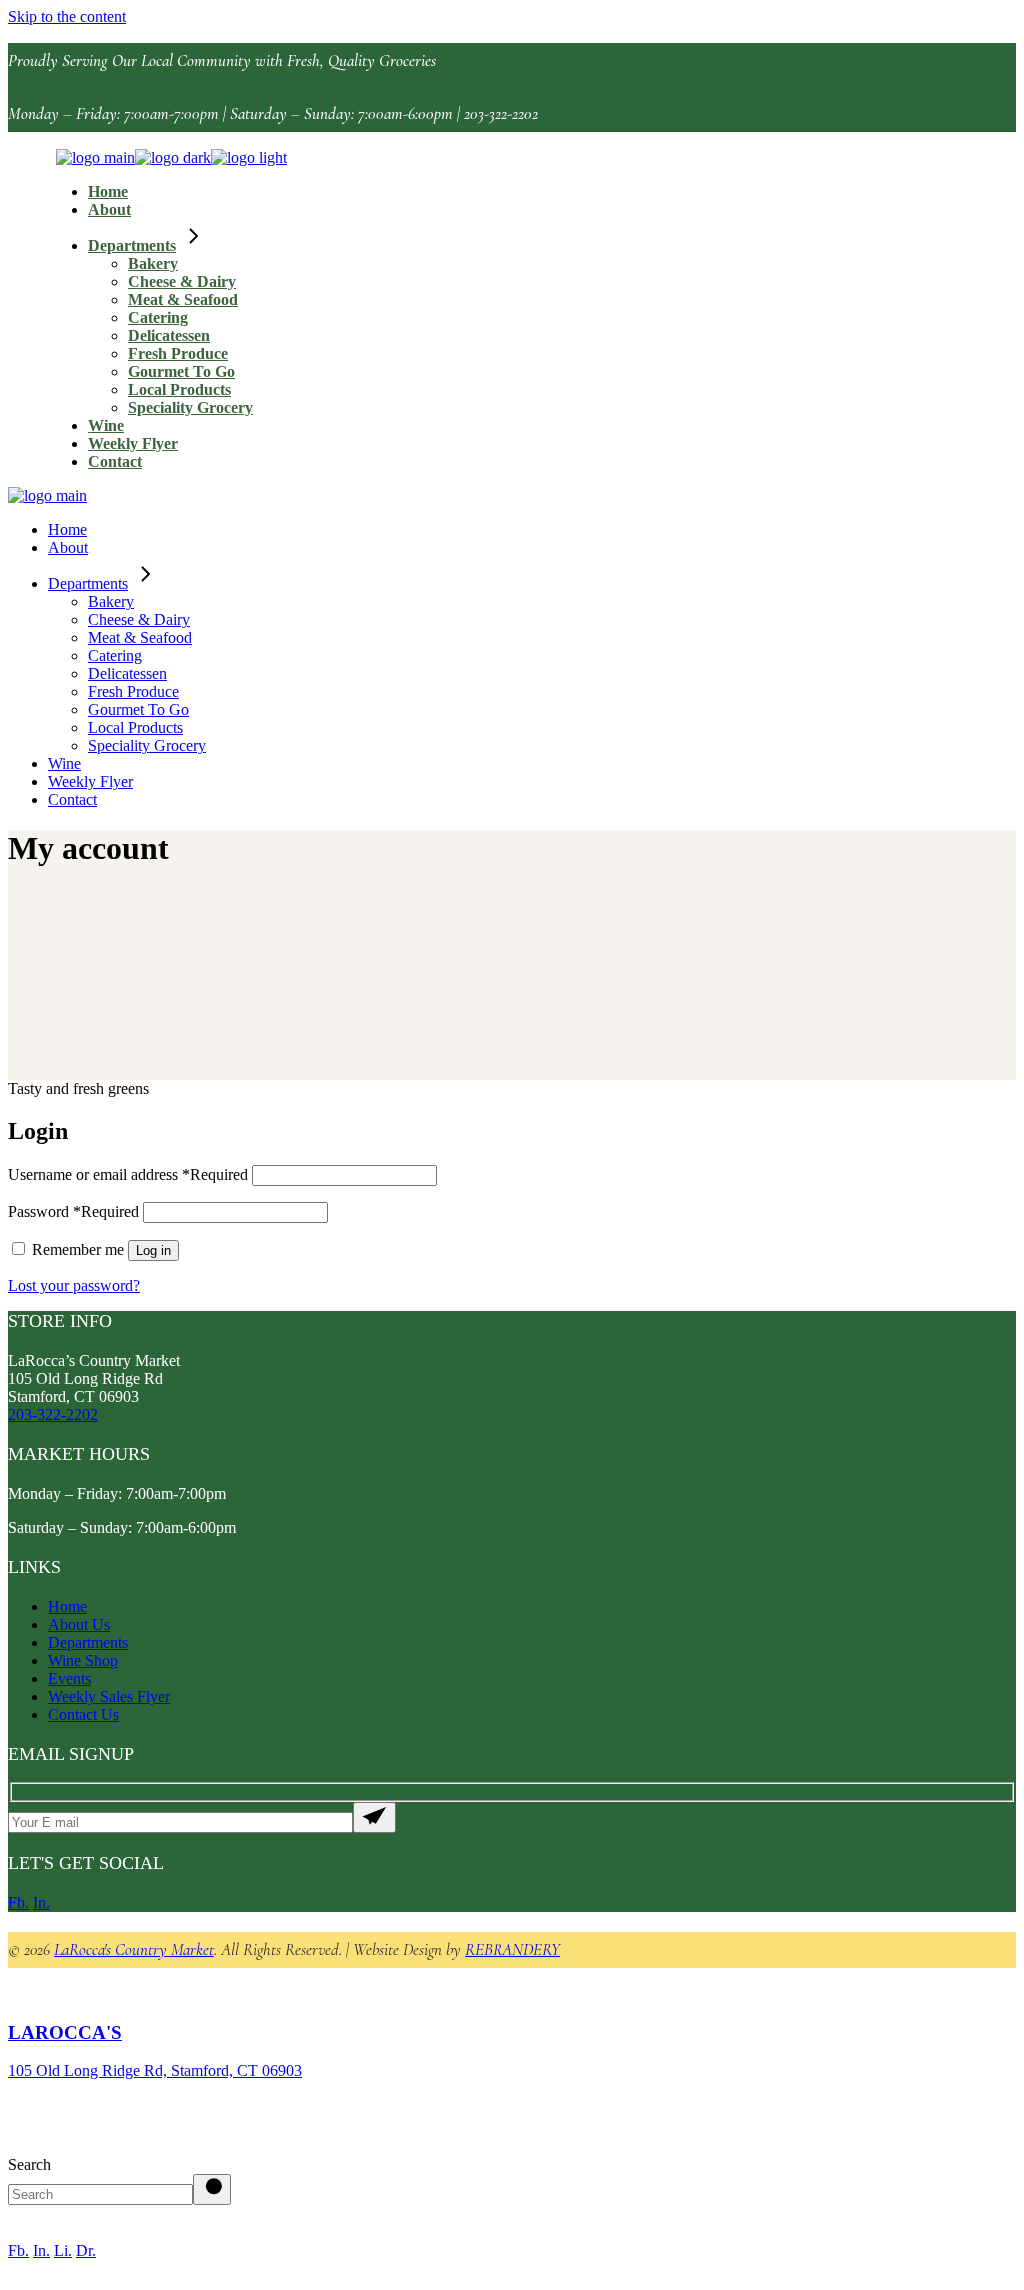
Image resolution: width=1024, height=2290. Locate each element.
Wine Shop (83, 1660)
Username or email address (128, 1174)
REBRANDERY (512, 1949)
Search (29, 2164)
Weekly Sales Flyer (109, 1696)
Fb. (18, 1902)
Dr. (86, 2250)
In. (41, 1902)
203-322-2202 (53, 1414)
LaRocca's (65, 2032)
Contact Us (83, 1714)
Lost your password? (74, 1285)
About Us (79, 1624)
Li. (63, 2250)
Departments (88, 1642)
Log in (153, 1250)
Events (69, 1678)
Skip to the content (67, 16)
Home (67, 1606)
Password (73, 1211)
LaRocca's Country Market (134, 1949)
